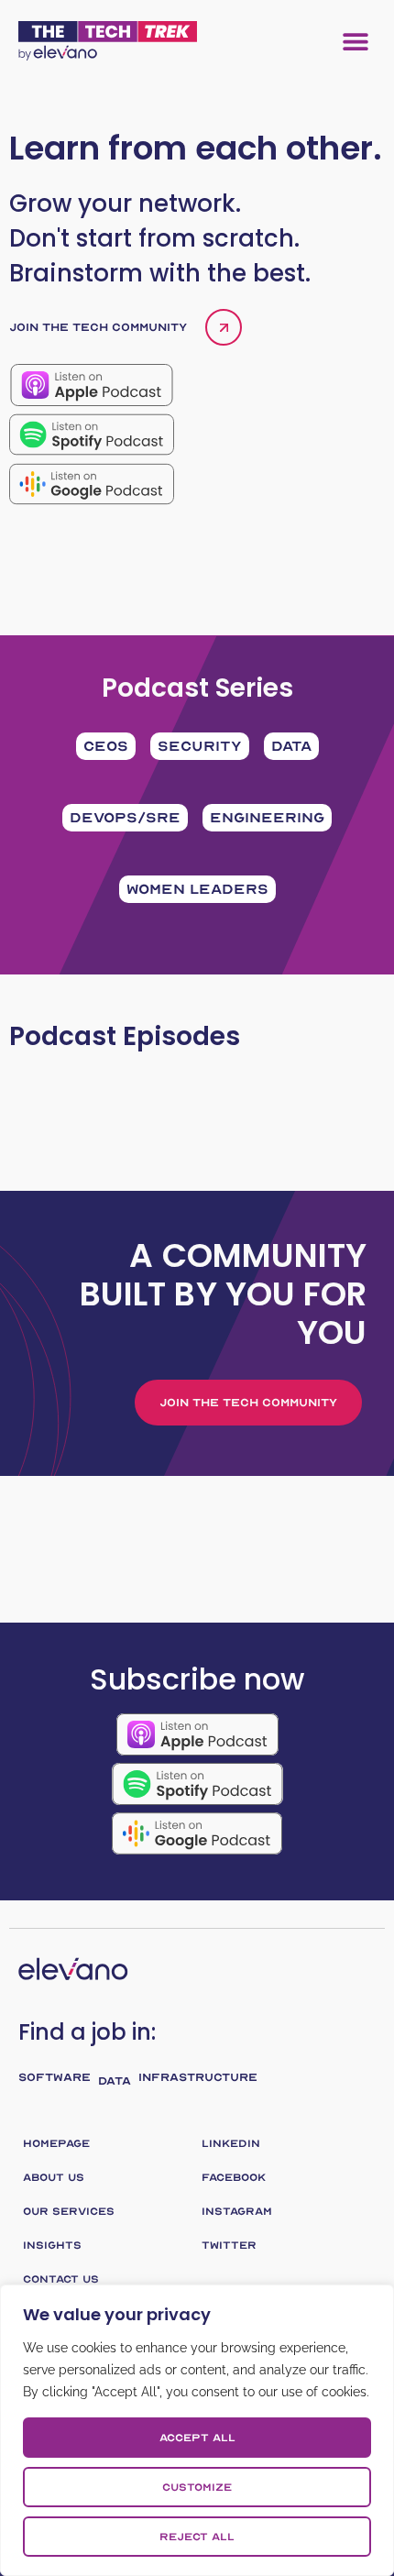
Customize (197, 2487)
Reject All (197, 2537)
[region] (197, 2430)
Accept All (197, 2438)
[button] (355, 41)
